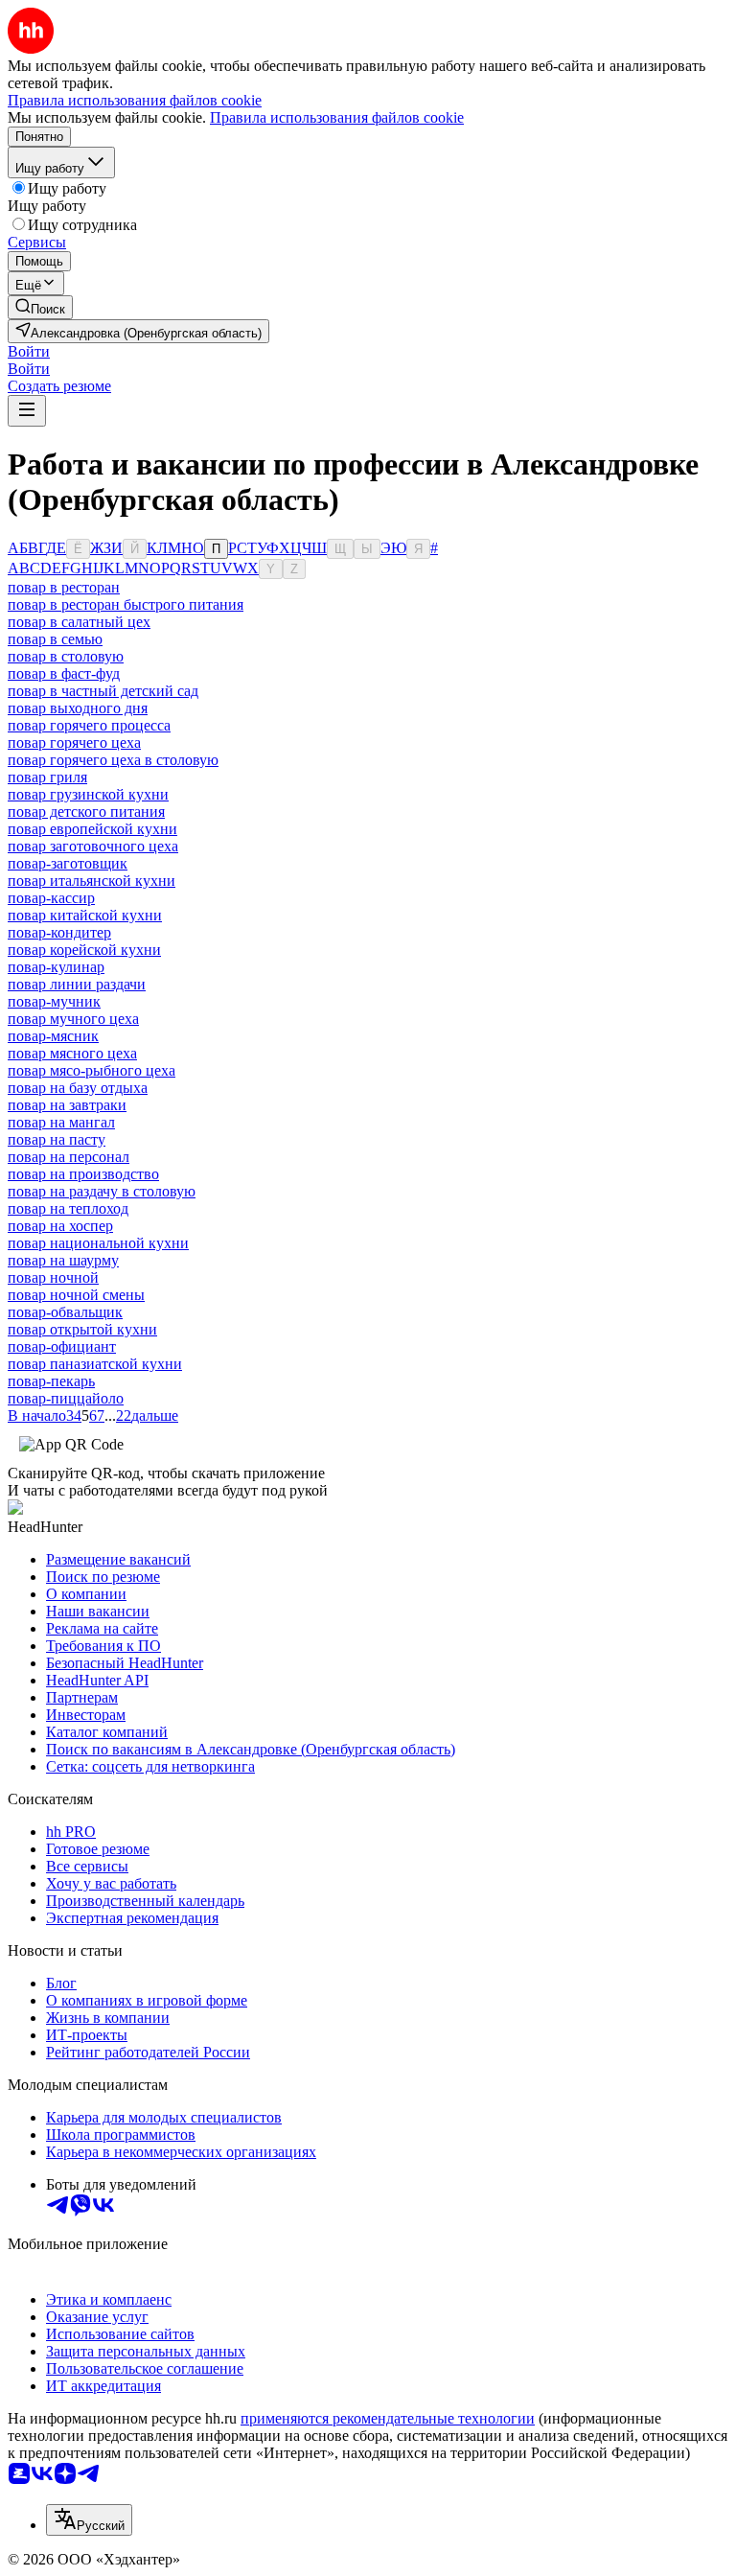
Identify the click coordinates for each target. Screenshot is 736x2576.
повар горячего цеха (74, 743)
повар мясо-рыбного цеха (92, 1070)
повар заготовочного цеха (93, 846)
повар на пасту (57, 1139)
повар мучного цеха (73, 1019)
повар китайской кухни (85, 915)
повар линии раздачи (77, 984)
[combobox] (89, 2520)
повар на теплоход (68, 1208)
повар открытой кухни (82, 1329)
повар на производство (83, 1174)
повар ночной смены (76, 1295)
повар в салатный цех (79, 622)
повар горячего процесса (89, 725)
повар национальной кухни (98, 1243)
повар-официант (62, 1346)
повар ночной (53, 1277)
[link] (40, 307)
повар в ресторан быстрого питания (126, 604)
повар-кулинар (56, 967)
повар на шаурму (63, 1260)
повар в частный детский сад (103, 691)
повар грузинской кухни (88, 794)
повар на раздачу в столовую (102, 1191)
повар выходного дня (78, 708)
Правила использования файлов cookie (337, 117)
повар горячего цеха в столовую (113, 760)
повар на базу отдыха (78, 1088)
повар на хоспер (60, 1226)
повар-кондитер (59, 932)
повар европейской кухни (92, 829)
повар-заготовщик (68, 863)
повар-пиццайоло (66, 1398)
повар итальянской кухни (92, 881)
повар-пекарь (51, 1381)
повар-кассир (51, 898)
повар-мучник (54, 1001)
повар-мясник (53, 1036)
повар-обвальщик (65, 1312)
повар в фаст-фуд (64, 673)
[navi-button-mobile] (27, 411)
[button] (29, 351)
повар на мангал (61, 1122)
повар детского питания (86, 812)
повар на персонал (69, 1157)
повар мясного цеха (72, 1053)
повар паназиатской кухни (95, 1364)
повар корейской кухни (84, 950)
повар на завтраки (67, 1105)
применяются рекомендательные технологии (388, 2418)
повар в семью (55, 639)
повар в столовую (66, 656)
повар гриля (47, 777)
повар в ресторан (64, 587)
